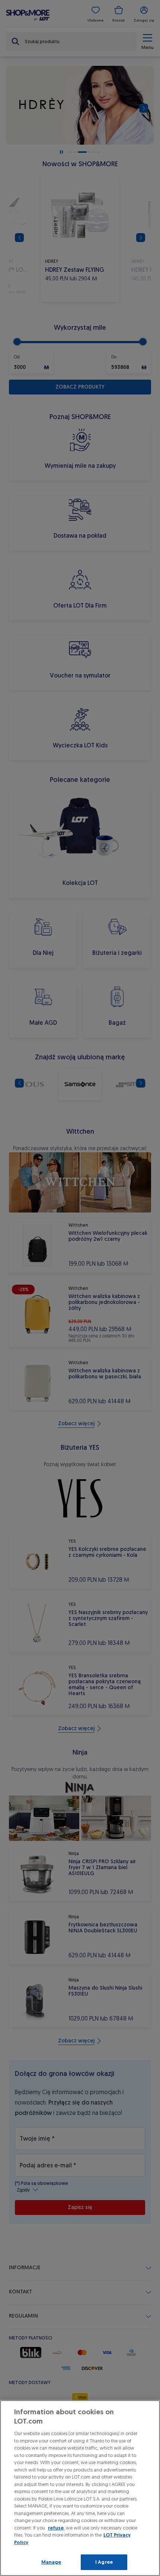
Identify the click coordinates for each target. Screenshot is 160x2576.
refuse (56, 2528)
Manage (51, 2562)
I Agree (104, 2562)
